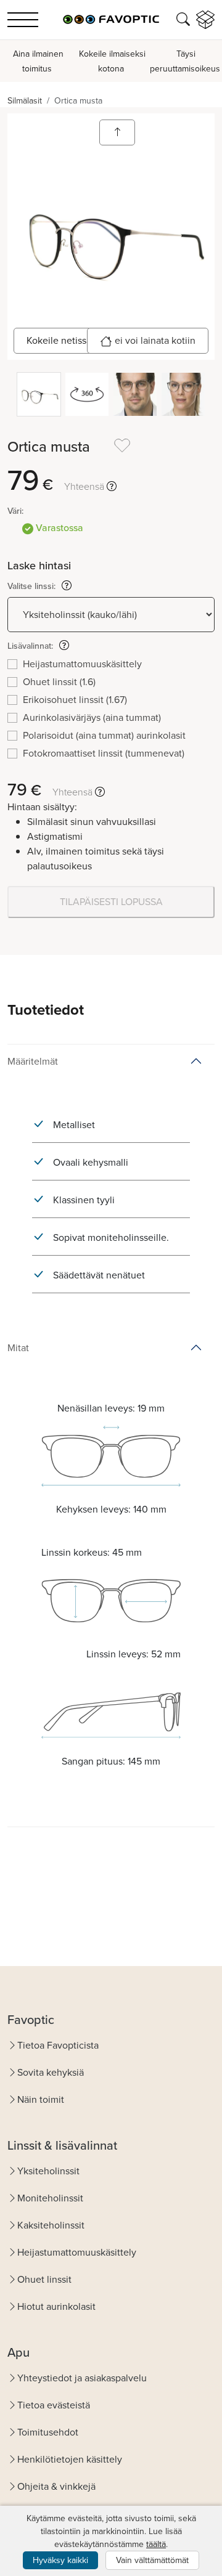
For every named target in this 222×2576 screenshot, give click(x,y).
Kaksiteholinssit (51, 2225)
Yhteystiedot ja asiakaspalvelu (82, 2378)
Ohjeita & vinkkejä (56, 2486)
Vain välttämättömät (152, 2560)
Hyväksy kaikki (60, 2560)
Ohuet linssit (44, 2279)
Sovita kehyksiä (51, 2072)
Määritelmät (33, 1061)
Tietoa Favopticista (58, 2045)
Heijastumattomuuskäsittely (77, 2252)
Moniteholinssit (50, 2198)
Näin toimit (41, 2099)
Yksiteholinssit (48, 2171)
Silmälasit (25, 101)
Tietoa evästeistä (54, 2405)
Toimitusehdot (48, 2432)
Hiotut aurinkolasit (56, 2306)
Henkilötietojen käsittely (70, 2459)
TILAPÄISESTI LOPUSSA (111, 902)
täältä (156, 2544)
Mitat (18, 1348)
